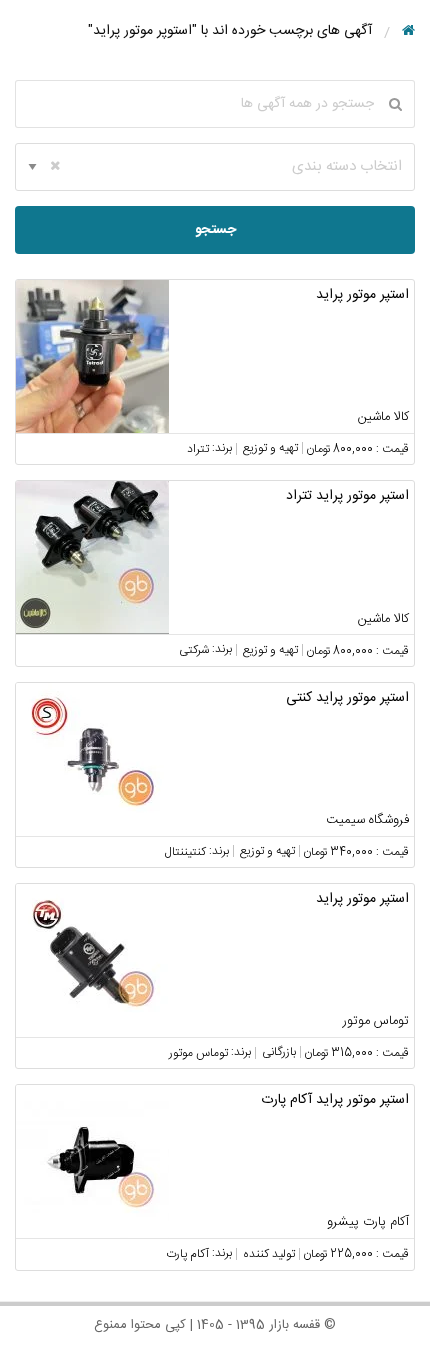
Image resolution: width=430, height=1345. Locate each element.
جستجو (215, 230)
